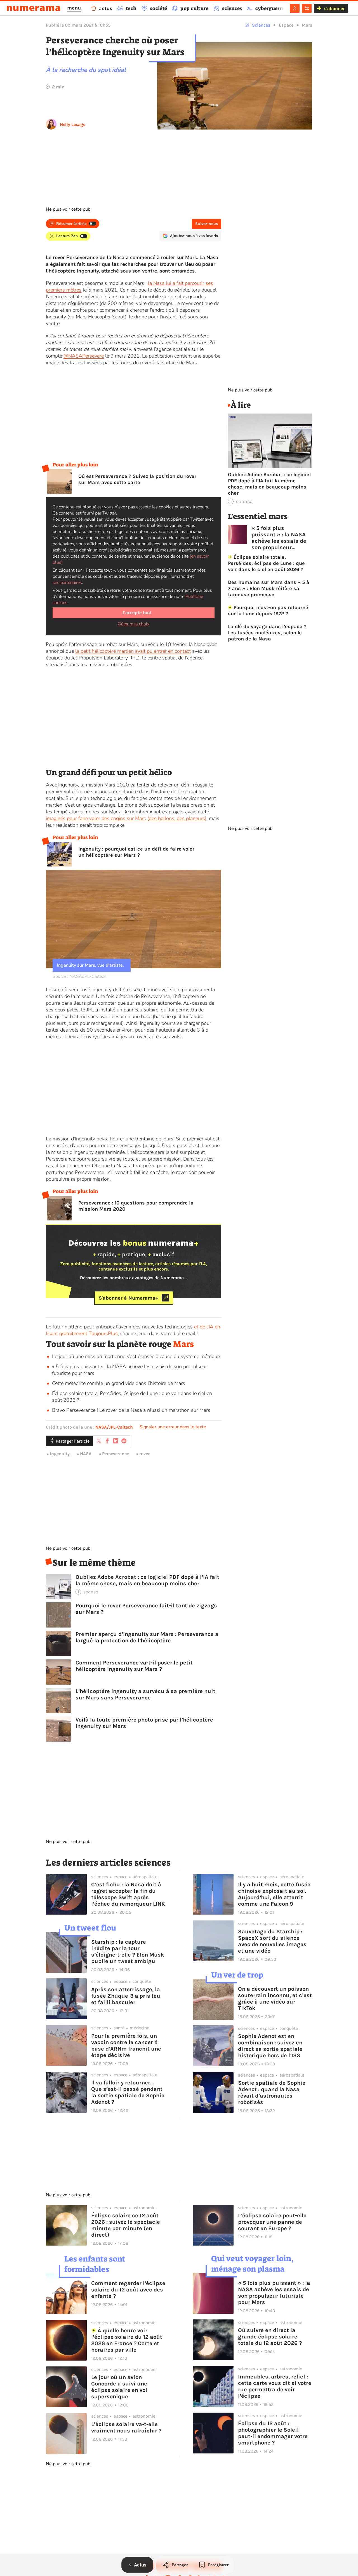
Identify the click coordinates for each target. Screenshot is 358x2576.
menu (74, 8)
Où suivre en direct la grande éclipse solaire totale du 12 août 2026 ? (270, 2337)
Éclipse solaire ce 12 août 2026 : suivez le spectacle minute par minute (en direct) (126, 2225)
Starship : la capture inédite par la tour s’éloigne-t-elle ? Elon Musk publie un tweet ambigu (128, 1952)
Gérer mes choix (134, 624)
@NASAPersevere (84, 356)
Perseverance (116, 1454)
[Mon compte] (295, 8)
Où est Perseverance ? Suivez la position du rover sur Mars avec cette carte (137, 479)
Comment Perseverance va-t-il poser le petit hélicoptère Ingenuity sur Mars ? (134, 1666)
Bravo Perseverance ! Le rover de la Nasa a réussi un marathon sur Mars (131, 1410)
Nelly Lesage (73, 124)
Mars (307, 25)
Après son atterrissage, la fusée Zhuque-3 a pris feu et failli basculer (126, 1996)
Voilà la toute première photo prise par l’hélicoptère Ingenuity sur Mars (144, 1723)
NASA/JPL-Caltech (114, 1427)
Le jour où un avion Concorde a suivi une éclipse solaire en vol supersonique (119, 2387)
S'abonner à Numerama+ (129, 1298)
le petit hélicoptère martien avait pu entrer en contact (133, 651)
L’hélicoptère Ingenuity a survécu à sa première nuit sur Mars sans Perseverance (145, 1694)
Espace (286, 25)
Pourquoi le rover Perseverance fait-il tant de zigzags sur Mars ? (146, 1609)
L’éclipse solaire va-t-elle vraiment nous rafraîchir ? (126, 2427)
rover (144, 1454)
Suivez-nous (207, 224)
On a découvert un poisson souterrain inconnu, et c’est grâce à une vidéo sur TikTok (275, 1999)
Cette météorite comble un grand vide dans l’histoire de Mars (119, 1383)
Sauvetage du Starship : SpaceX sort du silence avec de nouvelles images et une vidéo (272, 1941)
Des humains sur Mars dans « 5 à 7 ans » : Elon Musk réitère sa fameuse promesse (269, 588)
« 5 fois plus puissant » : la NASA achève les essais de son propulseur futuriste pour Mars (279, 538)
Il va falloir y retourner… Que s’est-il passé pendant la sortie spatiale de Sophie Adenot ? (128, 2092)
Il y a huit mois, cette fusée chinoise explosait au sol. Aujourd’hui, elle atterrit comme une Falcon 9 (274, 1894)
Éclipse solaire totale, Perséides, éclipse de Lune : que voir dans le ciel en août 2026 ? (266, 563)
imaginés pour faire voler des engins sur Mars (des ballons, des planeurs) (126, 818)
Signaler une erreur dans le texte (173, 1427)
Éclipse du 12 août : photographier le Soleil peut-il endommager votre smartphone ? (273, 2433)
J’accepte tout (137, 613)
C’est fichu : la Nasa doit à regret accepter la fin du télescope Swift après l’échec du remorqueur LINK (128, 1894)
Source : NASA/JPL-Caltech (79, 976)
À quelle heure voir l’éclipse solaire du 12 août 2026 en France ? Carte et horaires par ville (127, 2340)
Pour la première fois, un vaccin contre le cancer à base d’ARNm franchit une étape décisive (126, 2046)
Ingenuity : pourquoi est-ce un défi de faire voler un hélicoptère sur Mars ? (136, 852)
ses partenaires (67, 583)
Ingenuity (60, 1454)
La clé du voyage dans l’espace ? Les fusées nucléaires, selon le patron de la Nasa (267, 633)
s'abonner (334, 9)
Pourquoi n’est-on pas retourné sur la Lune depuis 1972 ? (268, 610)
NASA (86, 1454)
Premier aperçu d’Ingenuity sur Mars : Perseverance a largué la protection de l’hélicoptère (147, 1637)
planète (129, 792)
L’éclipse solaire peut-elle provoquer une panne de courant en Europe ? (272, 2222)
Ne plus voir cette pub (68, 209)
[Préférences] (307, 8)
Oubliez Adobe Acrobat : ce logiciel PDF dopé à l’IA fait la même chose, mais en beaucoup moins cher (147, 1580)
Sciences (261, 25)
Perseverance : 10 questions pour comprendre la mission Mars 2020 (136, 1206)
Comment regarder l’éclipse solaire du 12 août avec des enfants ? (128, 2290)
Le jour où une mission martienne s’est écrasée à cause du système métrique (136, 1356)
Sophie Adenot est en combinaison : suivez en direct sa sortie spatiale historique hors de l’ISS (270, 2046)
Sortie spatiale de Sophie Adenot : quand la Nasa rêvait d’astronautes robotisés (272, 2093)
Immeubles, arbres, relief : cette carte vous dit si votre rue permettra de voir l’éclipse (275, 2386)
